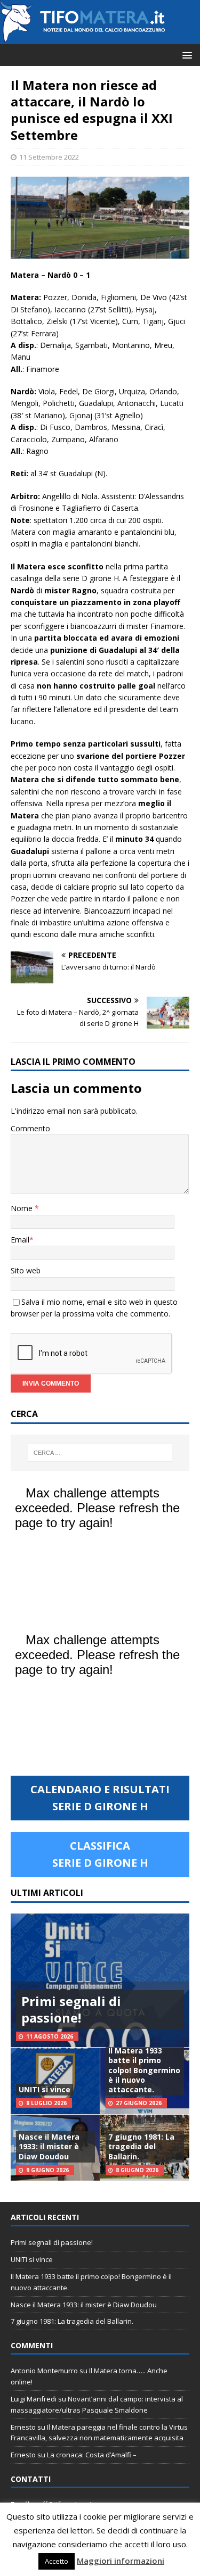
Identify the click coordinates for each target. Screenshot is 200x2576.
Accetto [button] (57, 2561)
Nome (23, 1208)
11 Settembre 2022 (49, 157)
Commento (30, 1128)
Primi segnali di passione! (71, 2009)
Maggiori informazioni (121, 2561)
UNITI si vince (45, 2089)
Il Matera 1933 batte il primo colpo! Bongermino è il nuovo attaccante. (144, 2070)
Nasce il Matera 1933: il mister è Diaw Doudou (49, 2146)
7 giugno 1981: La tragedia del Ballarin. (141, 2146)
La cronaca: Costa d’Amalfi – (92, 2455)
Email (20, 1240)
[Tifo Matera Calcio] (83, 38)
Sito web (26, 1270)
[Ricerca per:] (100, 1453)
